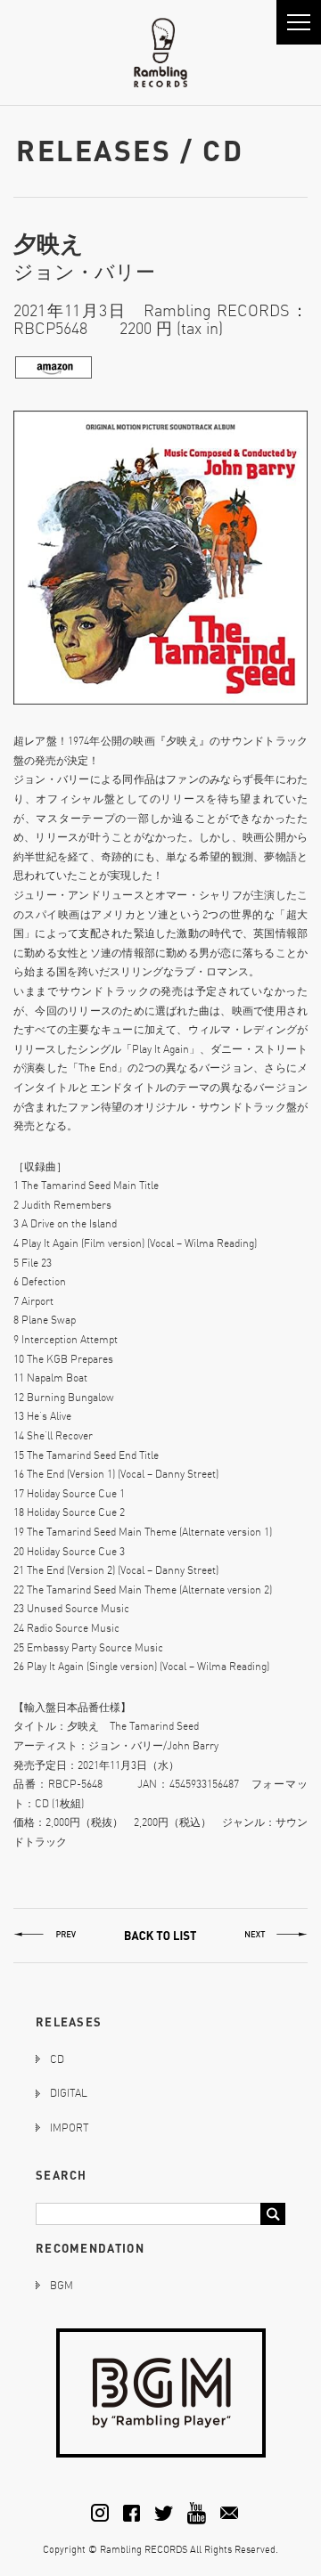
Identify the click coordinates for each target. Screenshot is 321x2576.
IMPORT (69, 2128)
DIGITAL (69, 2093)
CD (57, 2059)
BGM (62, 2285)
